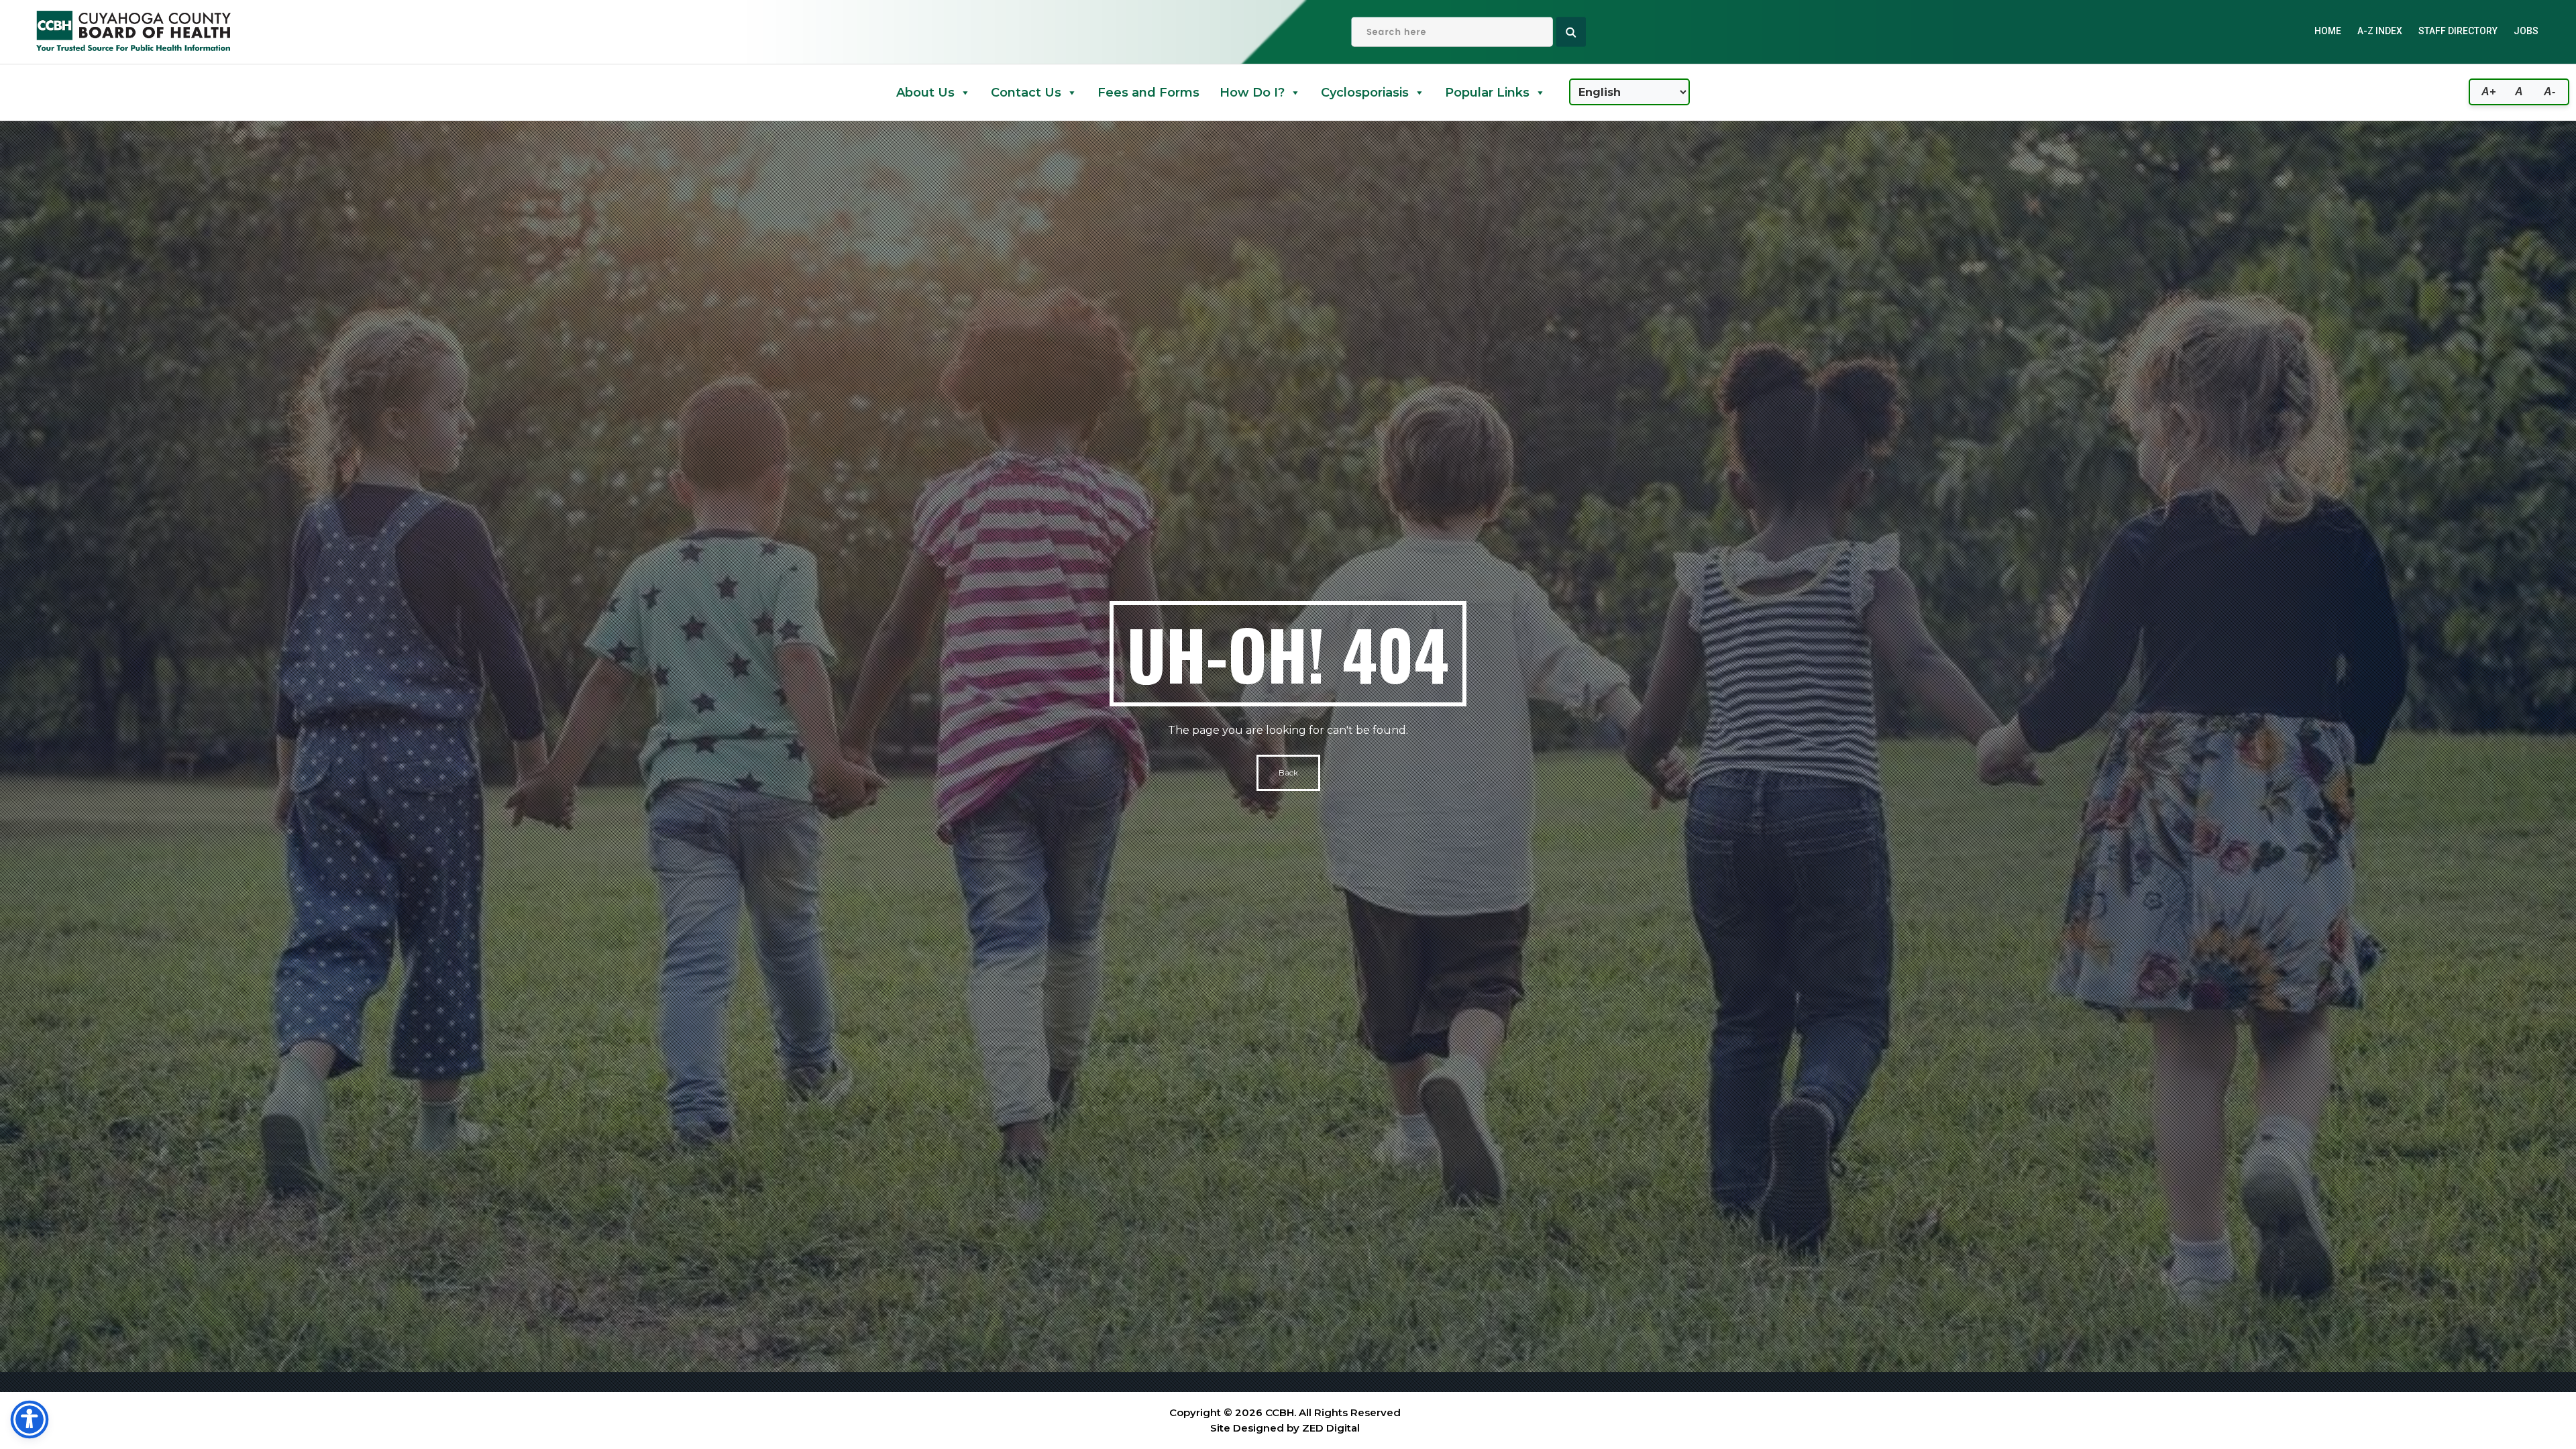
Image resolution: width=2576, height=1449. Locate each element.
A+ (2488, 92)
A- (2550, 92)
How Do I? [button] (1252, 93)
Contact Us (1026, 93)
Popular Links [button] (1487, 93)
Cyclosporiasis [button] (1365, 93)
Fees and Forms (1148, 93)
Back (1288, 772)
